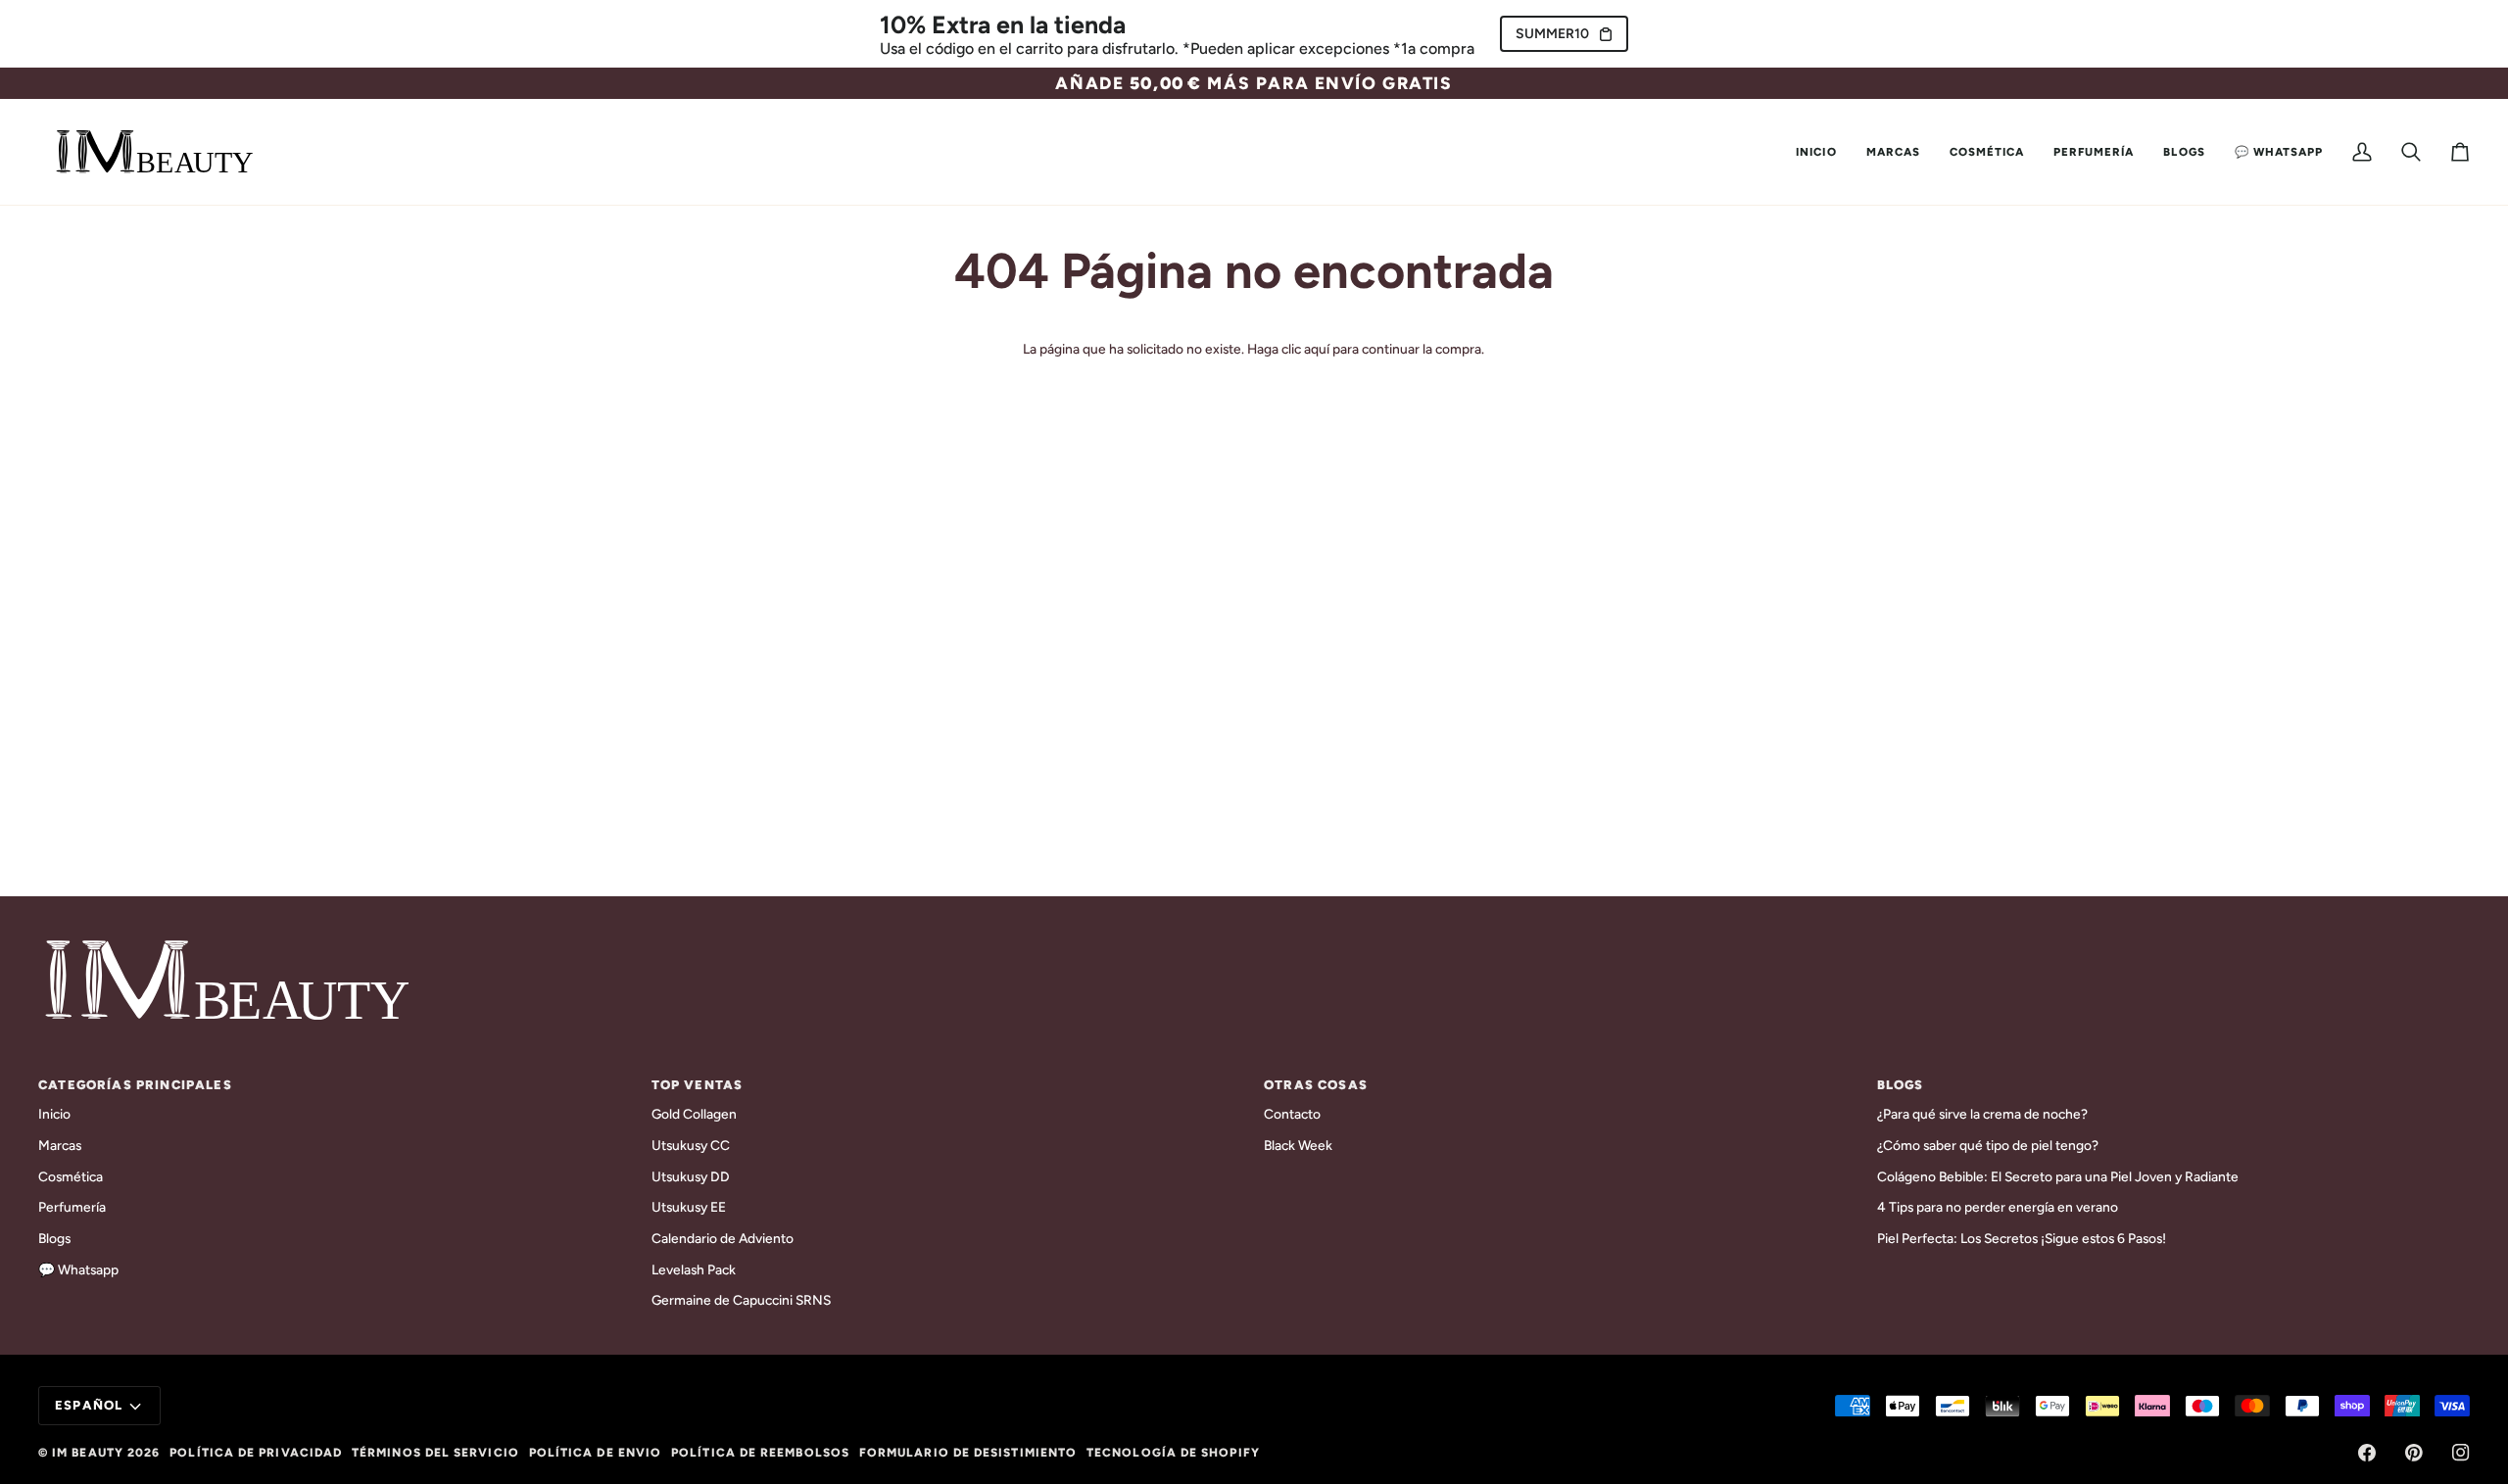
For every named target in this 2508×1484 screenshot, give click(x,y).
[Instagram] (2461, 1453)
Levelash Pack (694, 1269)
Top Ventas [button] (698, 1085)
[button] (1893, 152)
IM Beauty (88, 1453)
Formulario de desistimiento (968, 1453)
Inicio (54, 1114)
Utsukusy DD (691, 1176)
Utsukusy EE (689, 1207)
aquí (1317, 349)
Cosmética (71, 1176)
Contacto (1292, 1114)
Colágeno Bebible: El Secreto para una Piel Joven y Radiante (2058, 1176)
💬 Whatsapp (78, 1269)
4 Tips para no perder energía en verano (1998, 1207)
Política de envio (595, 1453)
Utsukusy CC (691, 1145)
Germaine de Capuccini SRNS (741, 1300)
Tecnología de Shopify (1173, 1453)
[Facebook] (2367, 1453)
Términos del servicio (435, 1453)
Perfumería (72, 1207)
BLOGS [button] (1901, 1085)
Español (89, 1405)
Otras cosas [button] (1316, 1085)
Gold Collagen (694, 1114)
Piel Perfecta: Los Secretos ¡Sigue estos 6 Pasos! (2022, 1238)
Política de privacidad (256, 1453)
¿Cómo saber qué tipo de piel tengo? (1988, 1145)
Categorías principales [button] (135, 1085)
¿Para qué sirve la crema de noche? (1982, 1114)
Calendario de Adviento (723, 1238)
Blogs (54, 1238)
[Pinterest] (2414, 1453)
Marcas (60, 1145)
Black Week (1298, 1145)
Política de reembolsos (760, 1453)
